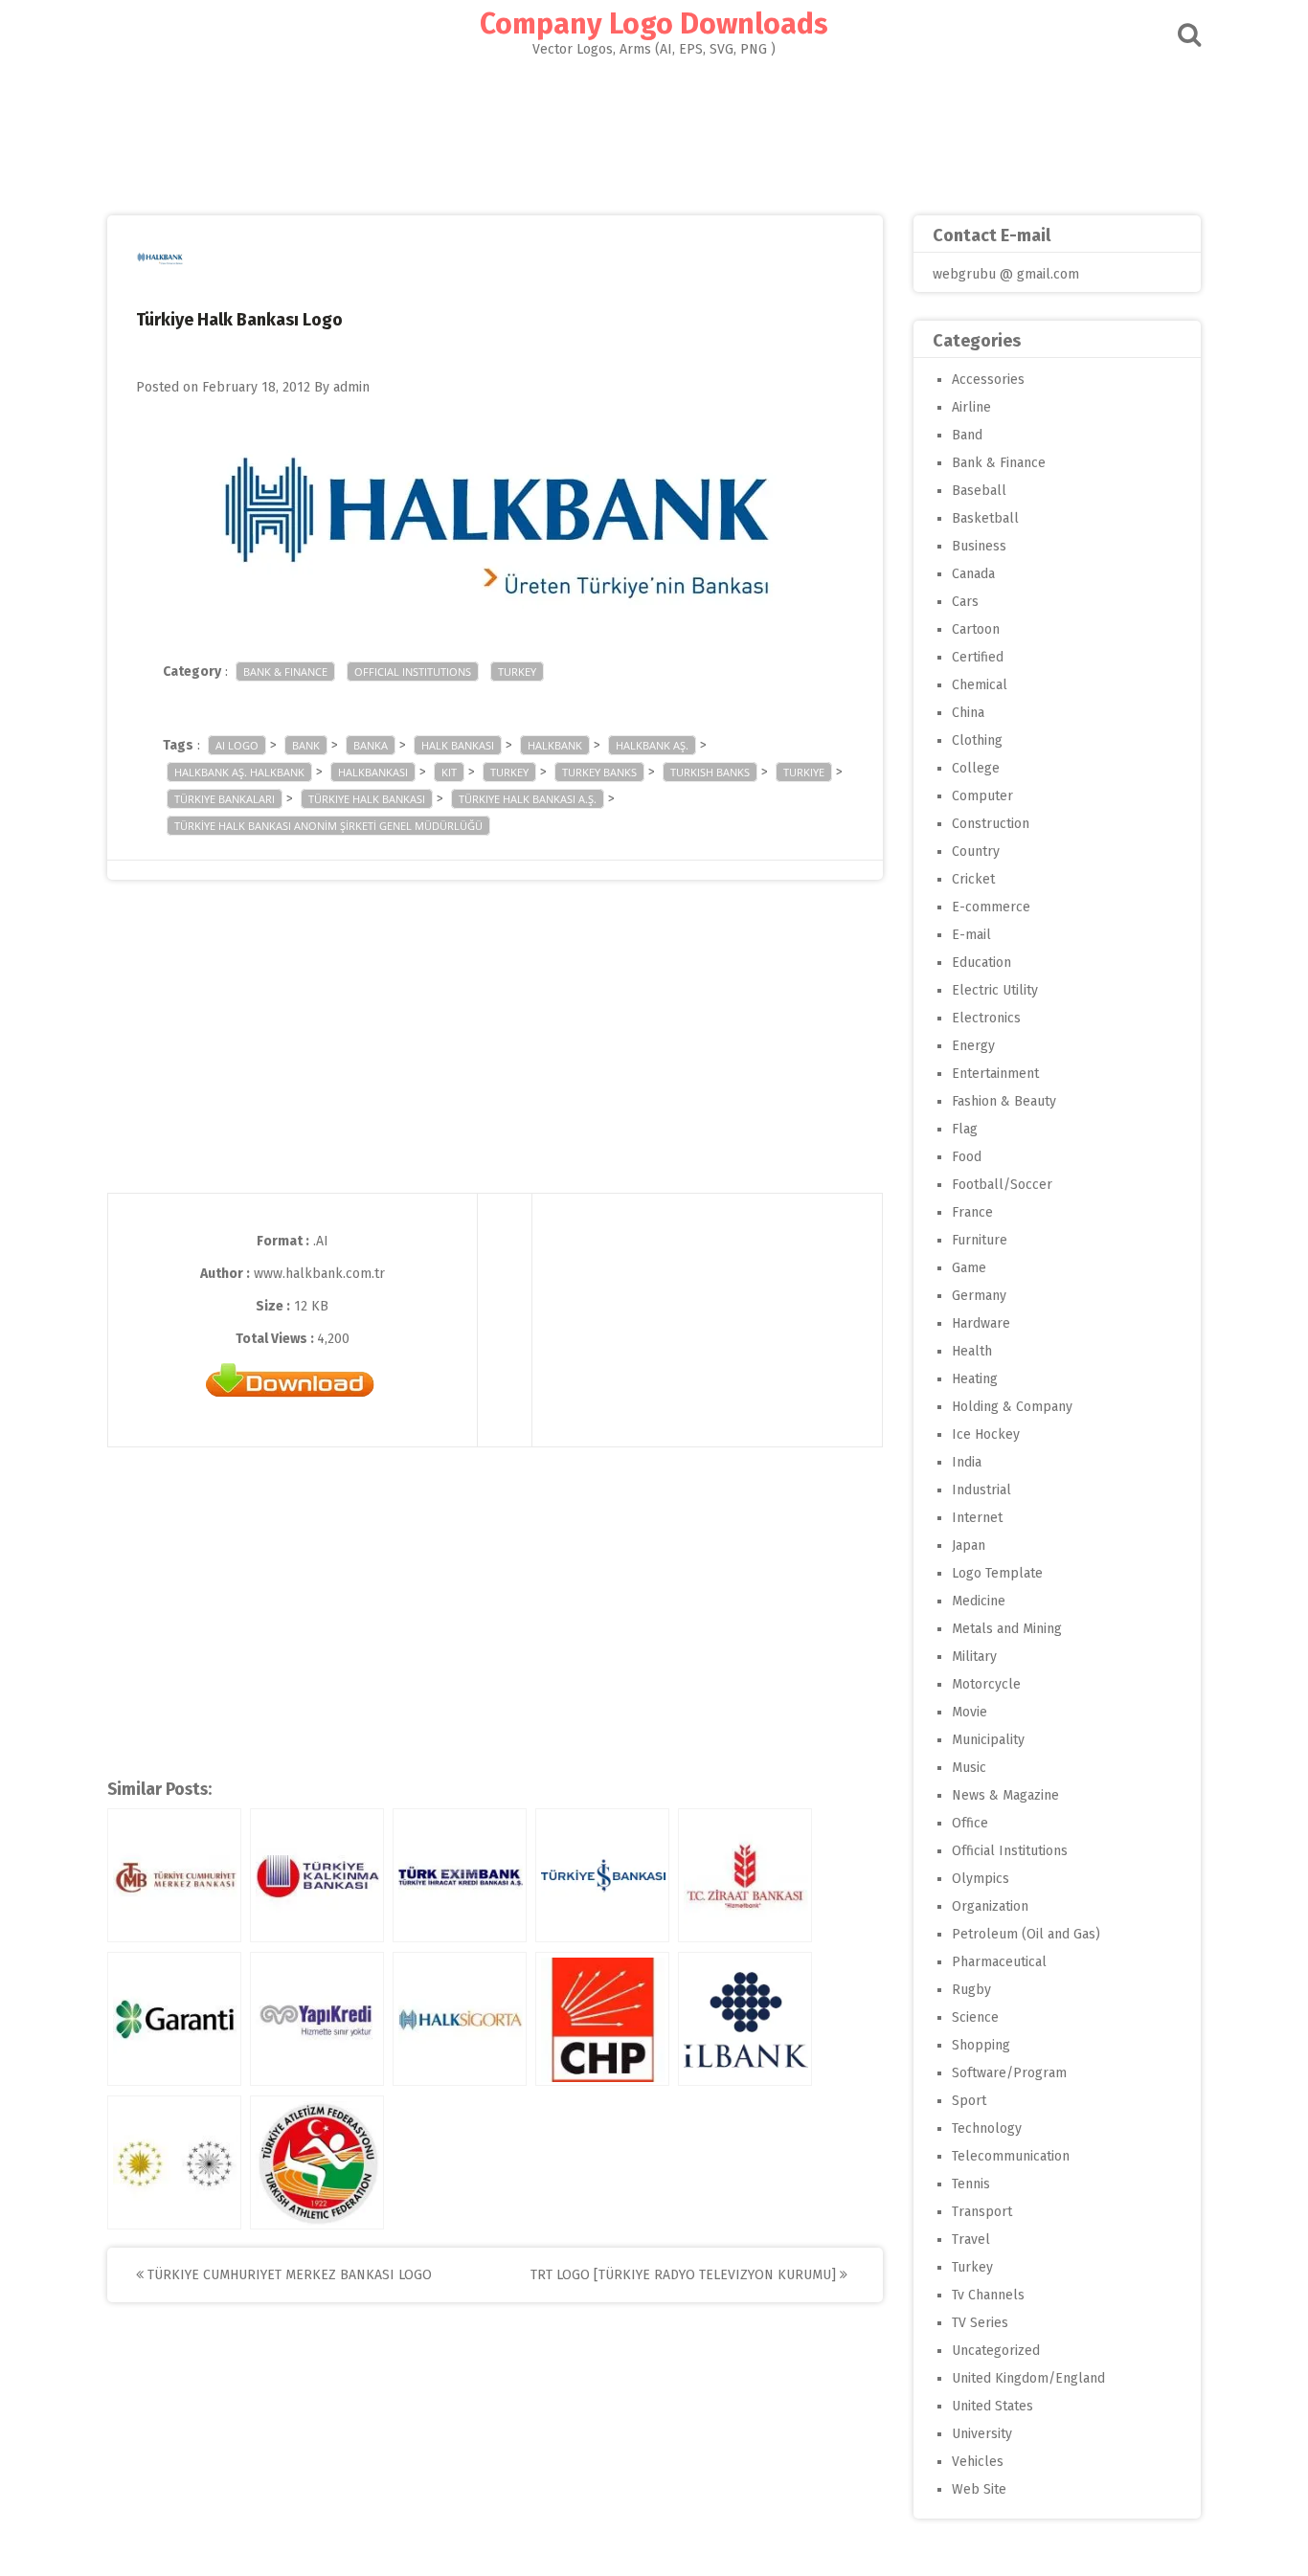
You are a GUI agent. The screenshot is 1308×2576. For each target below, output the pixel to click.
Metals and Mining (1007, 1629)
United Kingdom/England (1028, 2378)
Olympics (981, 1879)
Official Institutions (413, 672)
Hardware (981, 1323)
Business (979, 546)
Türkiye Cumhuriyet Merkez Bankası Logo (288, 2275)
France (972, 1212)
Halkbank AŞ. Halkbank (239, 772)
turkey (509, 772)
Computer (982, 796)
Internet (977, 1518)
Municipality (988, 1740)
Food (967, 1157)
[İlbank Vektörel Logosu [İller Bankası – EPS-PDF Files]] (745, 2019)
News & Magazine (1005, 1795)
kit (449, 772)
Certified (978, 657)
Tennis (971, 2184)
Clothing (977, 740)
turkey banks (599, 772)
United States (992, 2406)
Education (981, 963)
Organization (990, 1906)
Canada (973, 574)
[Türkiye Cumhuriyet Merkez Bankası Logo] (174, 1875)
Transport (982, 2212)
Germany (979, 1296)
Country (976, 851)
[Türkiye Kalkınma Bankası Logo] (317, 1875)
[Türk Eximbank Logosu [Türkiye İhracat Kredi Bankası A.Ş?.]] (460, 1875)
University (982, 2434)
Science (975, 2017)
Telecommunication (1011, 2156)
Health (972, 1351)
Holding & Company (1012, 1407)
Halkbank (555, 745)
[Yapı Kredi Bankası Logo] (317, 2019)
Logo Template (997, 1573)
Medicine (979, 1601)
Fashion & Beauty (1004, 1101)
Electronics (986, 1018)
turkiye (804, 772)
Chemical (980, 685)
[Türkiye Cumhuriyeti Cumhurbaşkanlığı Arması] (174, 2162)
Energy (973, 1046)
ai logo (237, 745)
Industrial (981, 1490)
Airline (971, 407)
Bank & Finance (285, 672)
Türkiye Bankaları (225, 799)
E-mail (971, 935)
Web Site (979, 2489)
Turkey (517, 672)
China (968, 713)
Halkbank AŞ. (652, 745)
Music (969, 1768)
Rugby (971, 1990)
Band (967, 435)
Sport (969, 2101)
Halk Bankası (458, 745)
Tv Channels (988, 2295)
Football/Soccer (1002, 1185)
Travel (971, 2240)
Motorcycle (986, 1684)
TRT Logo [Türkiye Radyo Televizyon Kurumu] (685, 2275)
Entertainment (995, 1074)
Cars (965, 602)
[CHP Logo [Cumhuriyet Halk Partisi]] (602, 2019)
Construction (991, 824)
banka (371, 745)
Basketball (985, 518)
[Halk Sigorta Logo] (460, 2019)
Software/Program (1009, 2073)
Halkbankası (373, 772)
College (976, 768)
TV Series (980, 2323)
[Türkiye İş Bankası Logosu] (602, 1875)
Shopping (981, 2045)
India (967, 1462)
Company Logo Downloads (654, 24)
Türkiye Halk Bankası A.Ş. (528, 799)
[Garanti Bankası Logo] (174, 2019)
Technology (987, 2128)
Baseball (979, 491)
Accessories (988, 380)
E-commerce (991, 907)
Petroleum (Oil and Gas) (1026, 1934)
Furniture (980, 1240)
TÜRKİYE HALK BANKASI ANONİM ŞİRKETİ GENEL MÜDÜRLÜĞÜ (328, 826)
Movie (970, 1712)
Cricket (973, 879)
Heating (975, 1379)
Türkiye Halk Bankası (367, 799)
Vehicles (978, 2462)
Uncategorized (996, 2351)
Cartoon (976, 629)
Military (974, 1657)
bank (306, 745)
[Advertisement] (654, 130)
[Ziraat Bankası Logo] (745, 1875)
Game (969, 1268)
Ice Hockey (986, 1434)
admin (351, 387)
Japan (969, 1546)
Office (970, 1823)
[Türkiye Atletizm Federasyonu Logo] (317, 2162)
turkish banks (710, 772)
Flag (965, 1129)
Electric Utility (995, 990)
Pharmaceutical (999, 1962)
